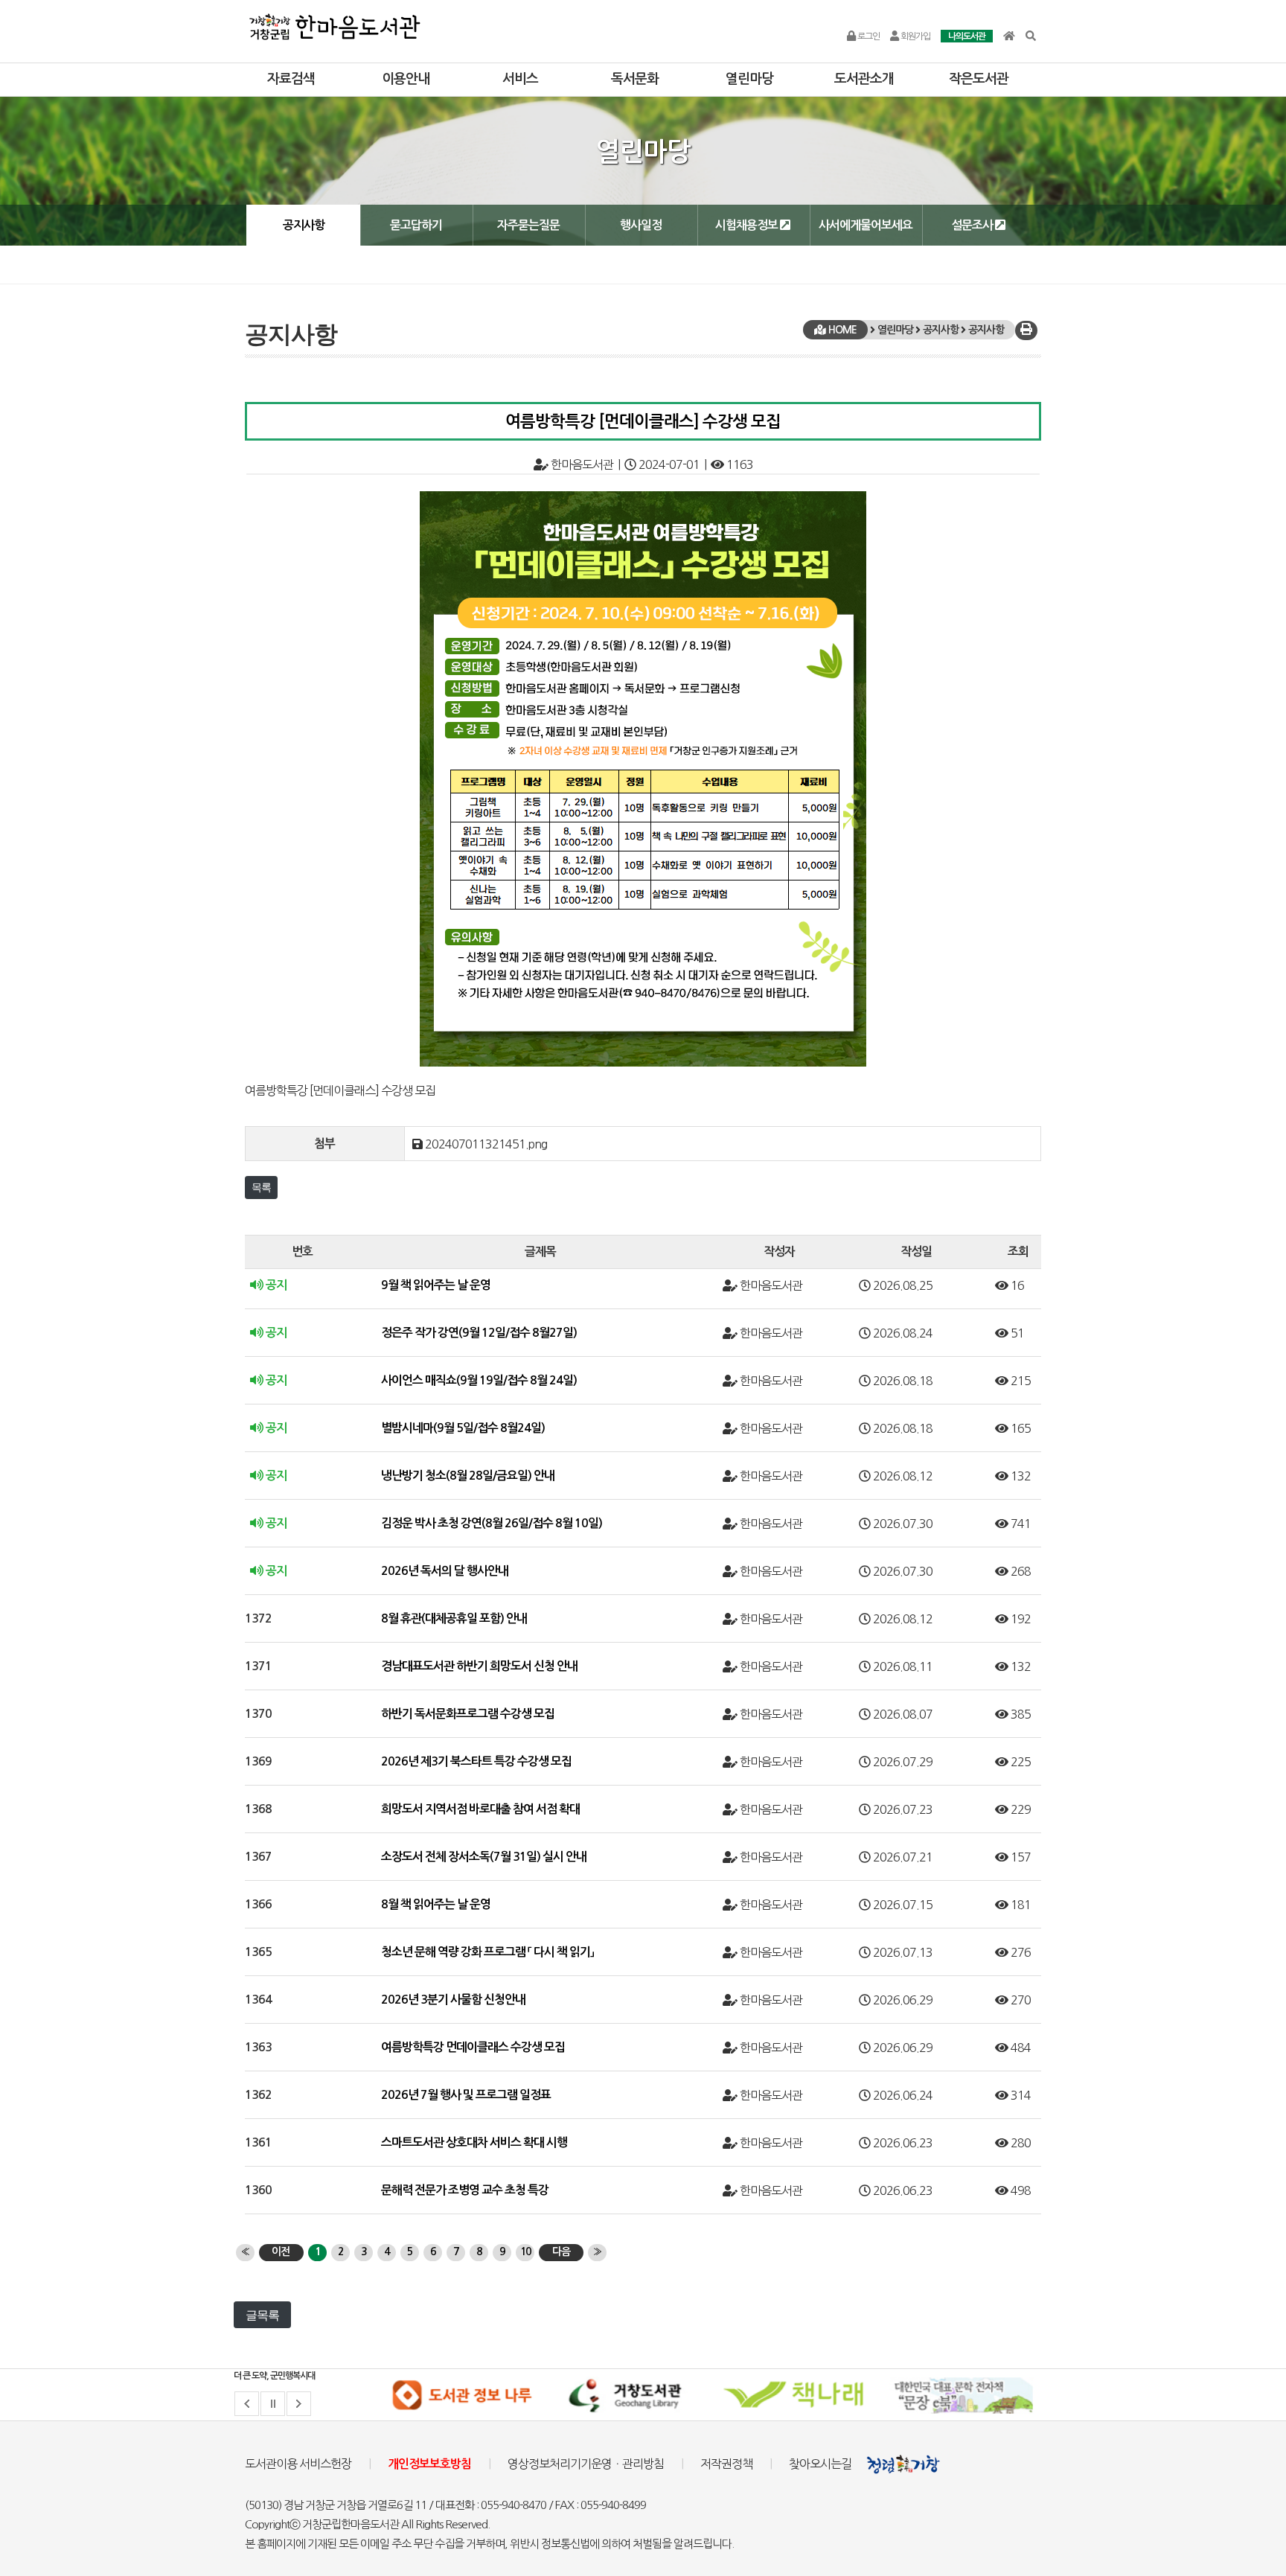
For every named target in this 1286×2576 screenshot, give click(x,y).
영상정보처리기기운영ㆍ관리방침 (586, 2464)
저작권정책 (726, 2464)
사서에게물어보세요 (866, 225)
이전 (281, 2251)
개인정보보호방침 (429, 2464)
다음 (561, 2251)
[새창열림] (461, 2395)
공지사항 (304, 225)
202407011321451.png (486, 1144)
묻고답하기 (416, 225)
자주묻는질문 (528, 225)
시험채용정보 (748, 225)
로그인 (868, 36)
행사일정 (641, 225)
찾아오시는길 (820, 2464)
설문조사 (973, 225)
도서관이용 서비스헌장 (298, 2464)
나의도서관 (967, 36)
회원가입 (915, 36)
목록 (261, 1187)
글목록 (262, 2315)
